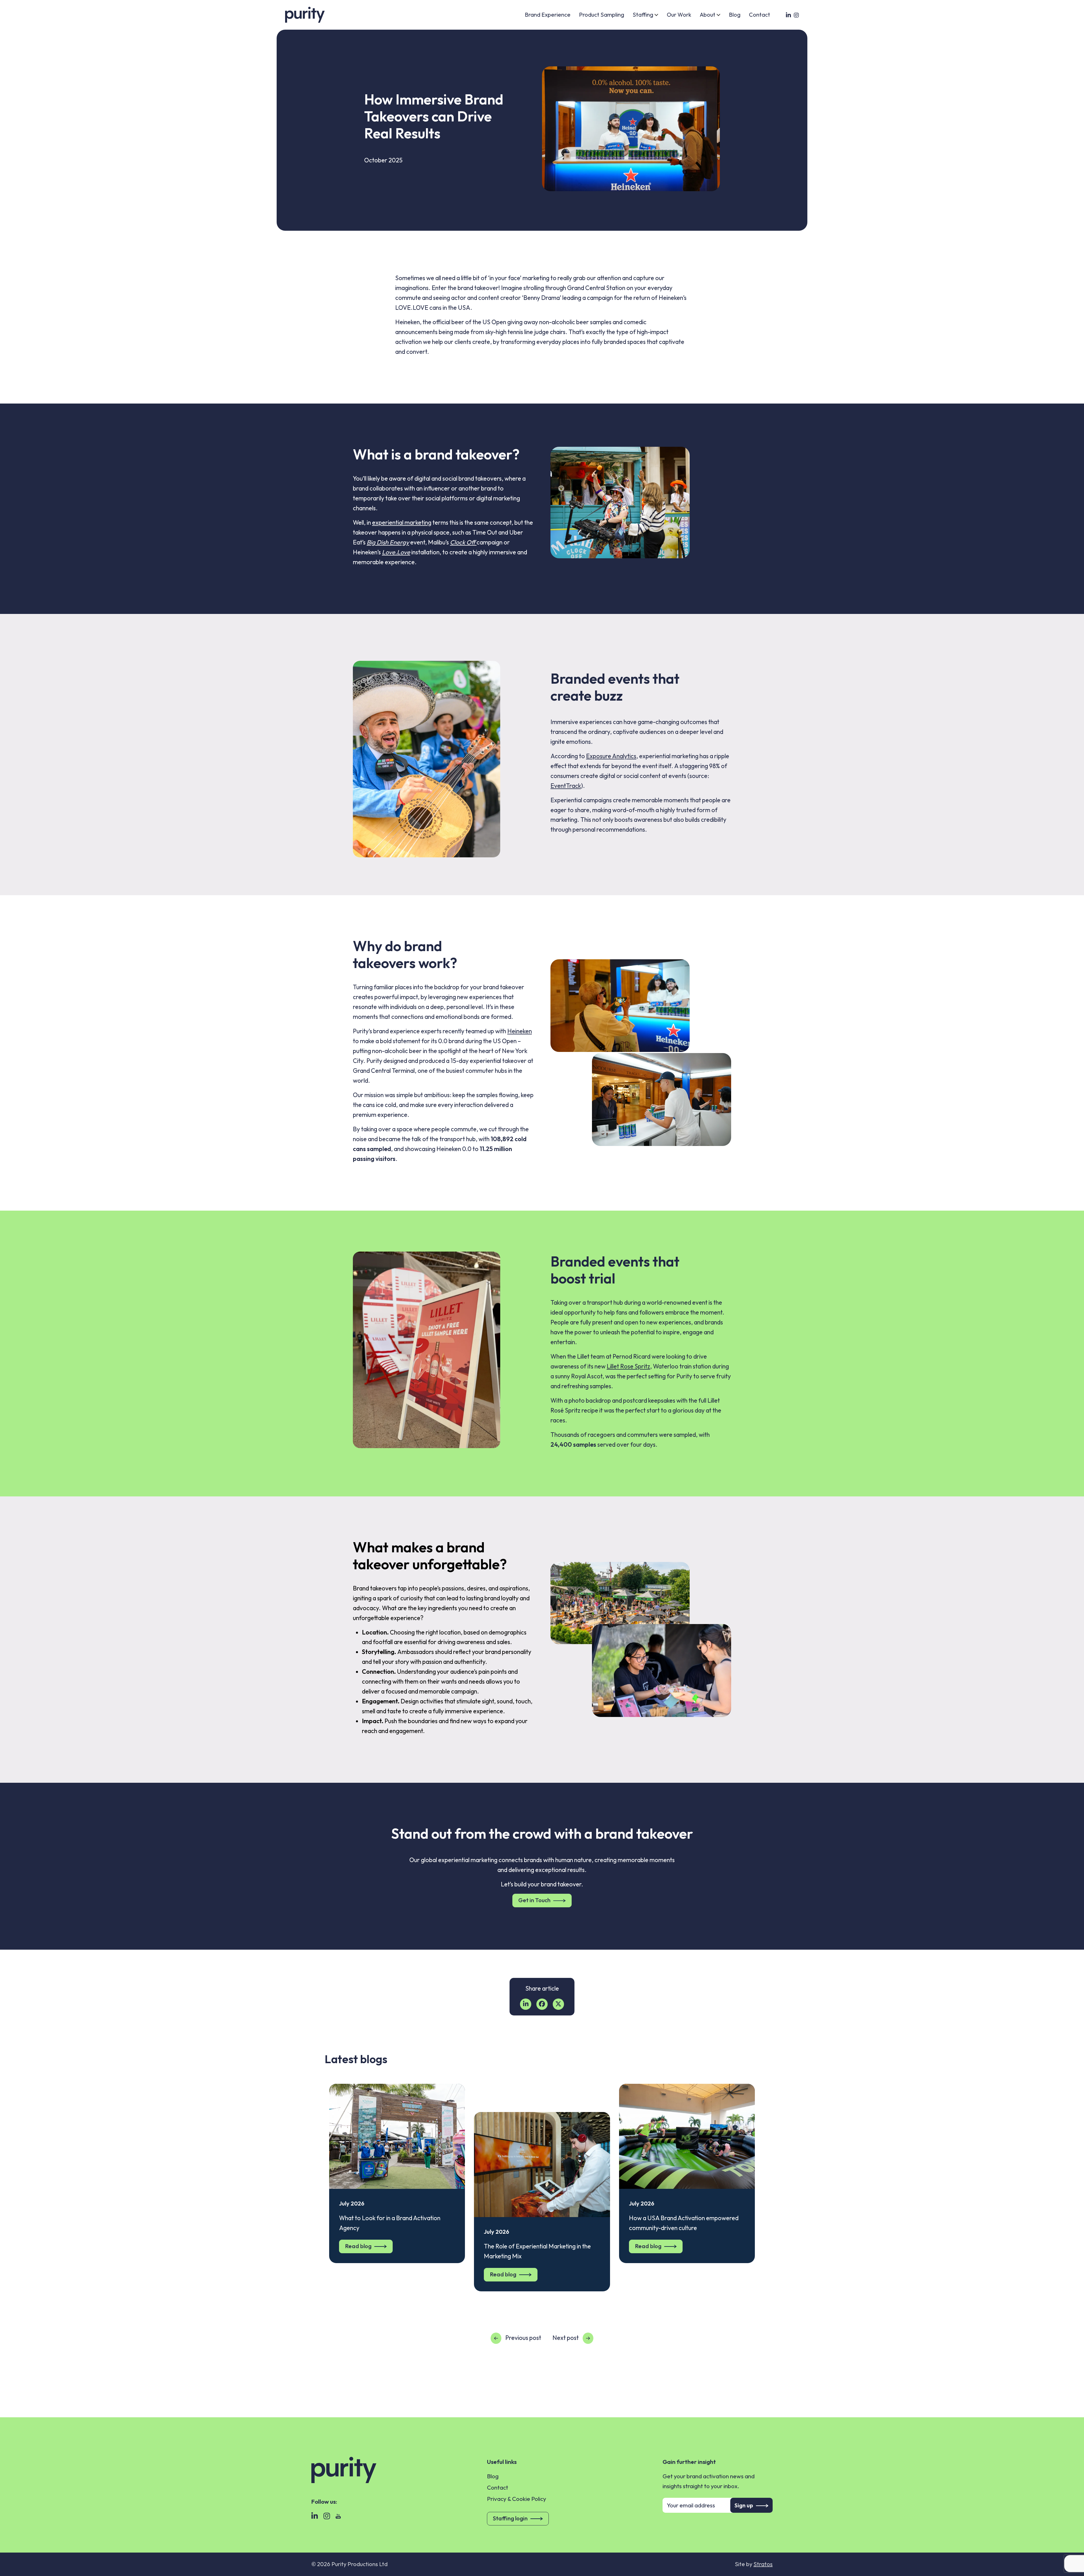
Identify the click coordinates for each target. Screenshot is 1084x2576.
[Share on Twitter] (558, 2004)
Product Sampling (602, 15)
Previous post (523, 2338)
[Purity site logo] (305, 15)
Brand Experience (548, 15)
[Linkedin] (314, 2514)
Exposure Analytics (611, 756)
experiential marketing (402, 522)
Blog (735, 15)
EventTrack (566, 786)
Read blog (358, 2246)
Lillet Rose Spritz (628, 1366)
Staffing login (510, 2518)
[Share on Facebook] (542, 2004)
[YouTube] (338, 2514)
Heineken (520, 1031)
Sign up (744, 2505)
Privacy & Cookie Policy (517, 2499)
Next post (566, 2338)
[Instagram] (326, 2514)
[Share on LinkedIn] (526, 2004)
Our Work (679, 15)
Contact (760, 15)
